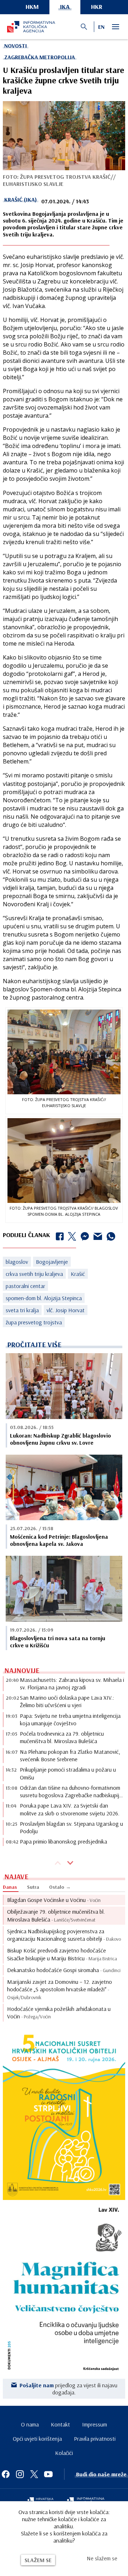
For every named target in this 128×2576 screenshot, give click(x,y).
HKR (97, 7)
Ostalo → (60, 1887)
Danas (10, 1887)
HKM (32, 7)
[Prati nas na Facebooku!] (6, 2474)
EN (101, 27)
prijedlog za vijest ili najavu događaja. (68, 2389)
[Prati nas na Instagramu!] (20, 2474)
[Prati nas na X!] (34, 2474)
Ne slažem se (102, 2558)
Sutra (33, 1887)
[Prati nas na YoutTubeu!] (48, 2474)
